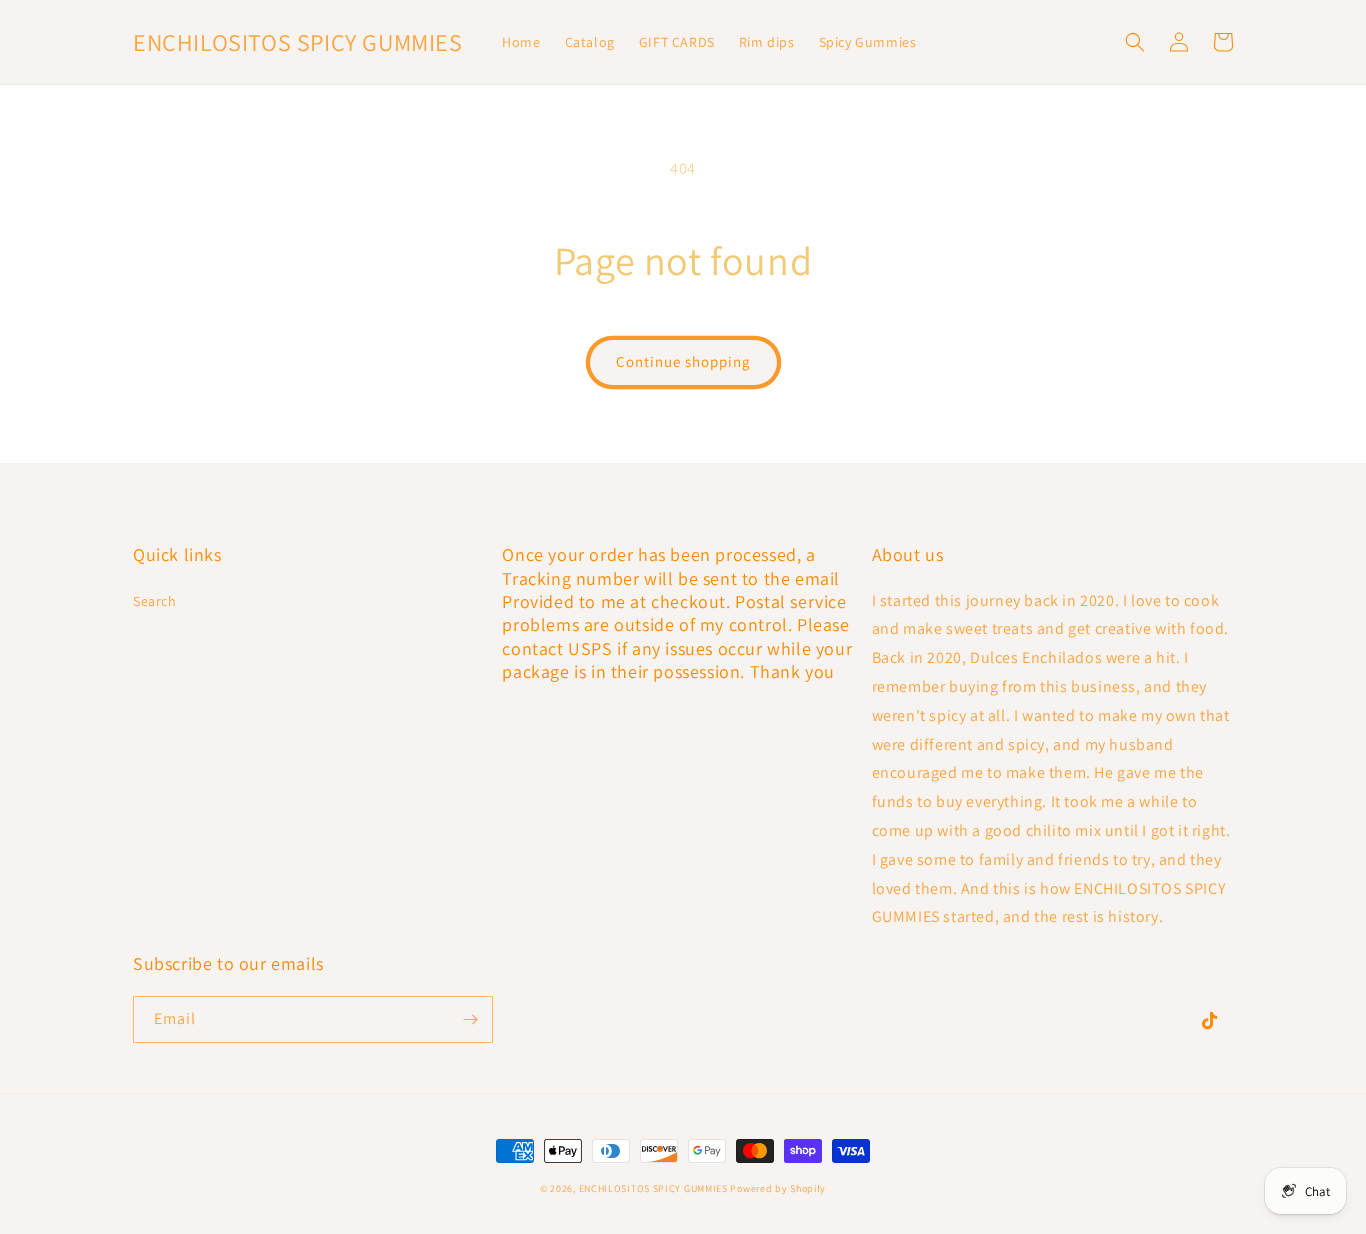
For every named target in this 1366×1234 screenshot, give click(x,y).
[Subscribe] (470, 1019)
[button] (1135, 42)
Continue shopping (683, 361)
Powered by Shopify (778, 1188)
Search (155, 601)
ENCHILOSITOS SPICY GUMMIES (653, 1188)
